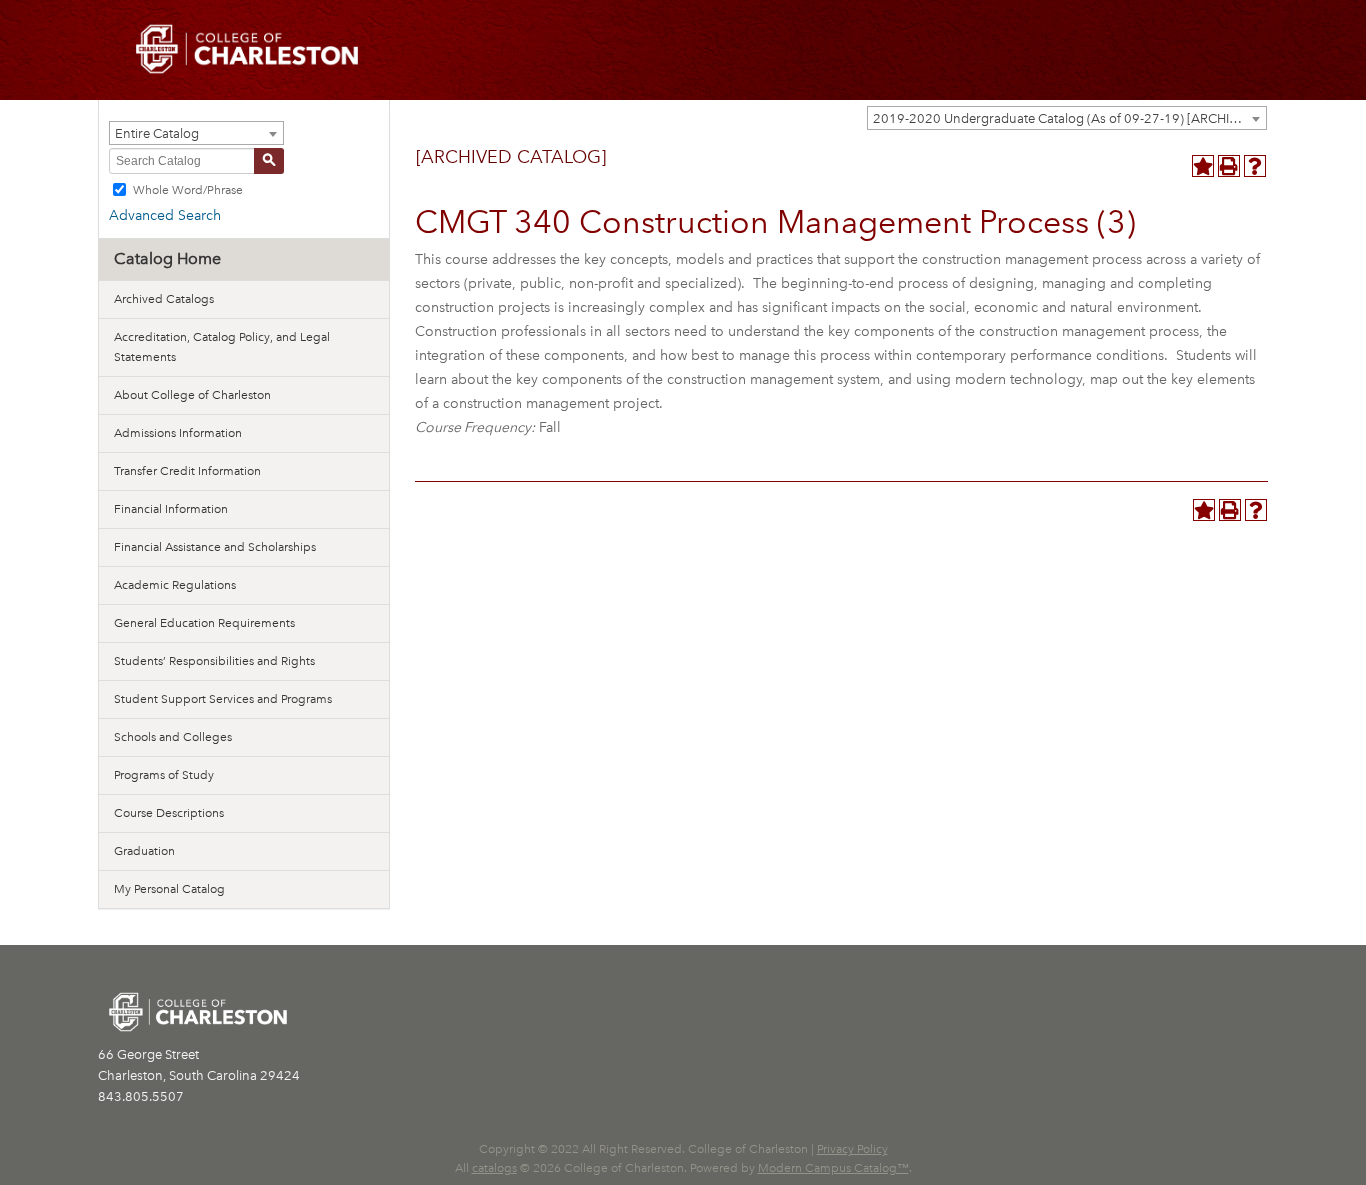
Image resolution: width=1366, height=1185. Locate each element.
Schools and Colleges (173, 737)
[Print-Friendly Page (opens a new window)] (1229, 166)
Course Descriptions (169, 813)
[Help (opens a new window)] (1255, 166)
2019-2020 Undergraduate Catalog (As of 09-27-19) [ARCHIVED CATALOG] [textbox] (1069, 118)
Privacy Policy (852, 1149)
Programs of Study (164, 775)
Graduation (144, 851)
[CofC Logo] (247, 47)
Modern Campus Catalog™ (833, 1168)
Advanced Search (165, 215)
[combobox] (1067, 118)
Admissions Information (178, 433)
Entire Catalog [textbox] (157, 133)
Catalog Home (167, 258)
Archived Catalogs (164, 299)
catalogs (494, 1168)
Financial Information (171, 509)
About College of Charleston (192, 395)
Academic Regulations (175, 585)
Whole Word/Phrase (188, 189)
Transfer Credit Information (187, 471)
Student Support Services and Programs (223, 699)
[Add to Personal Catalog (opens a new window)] (1203, 166)
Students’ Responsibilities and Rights (214, 661)
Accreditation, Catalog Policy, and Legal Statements (222, 347)
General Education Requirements (204, 623)
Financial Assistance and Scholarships (215, 547)
